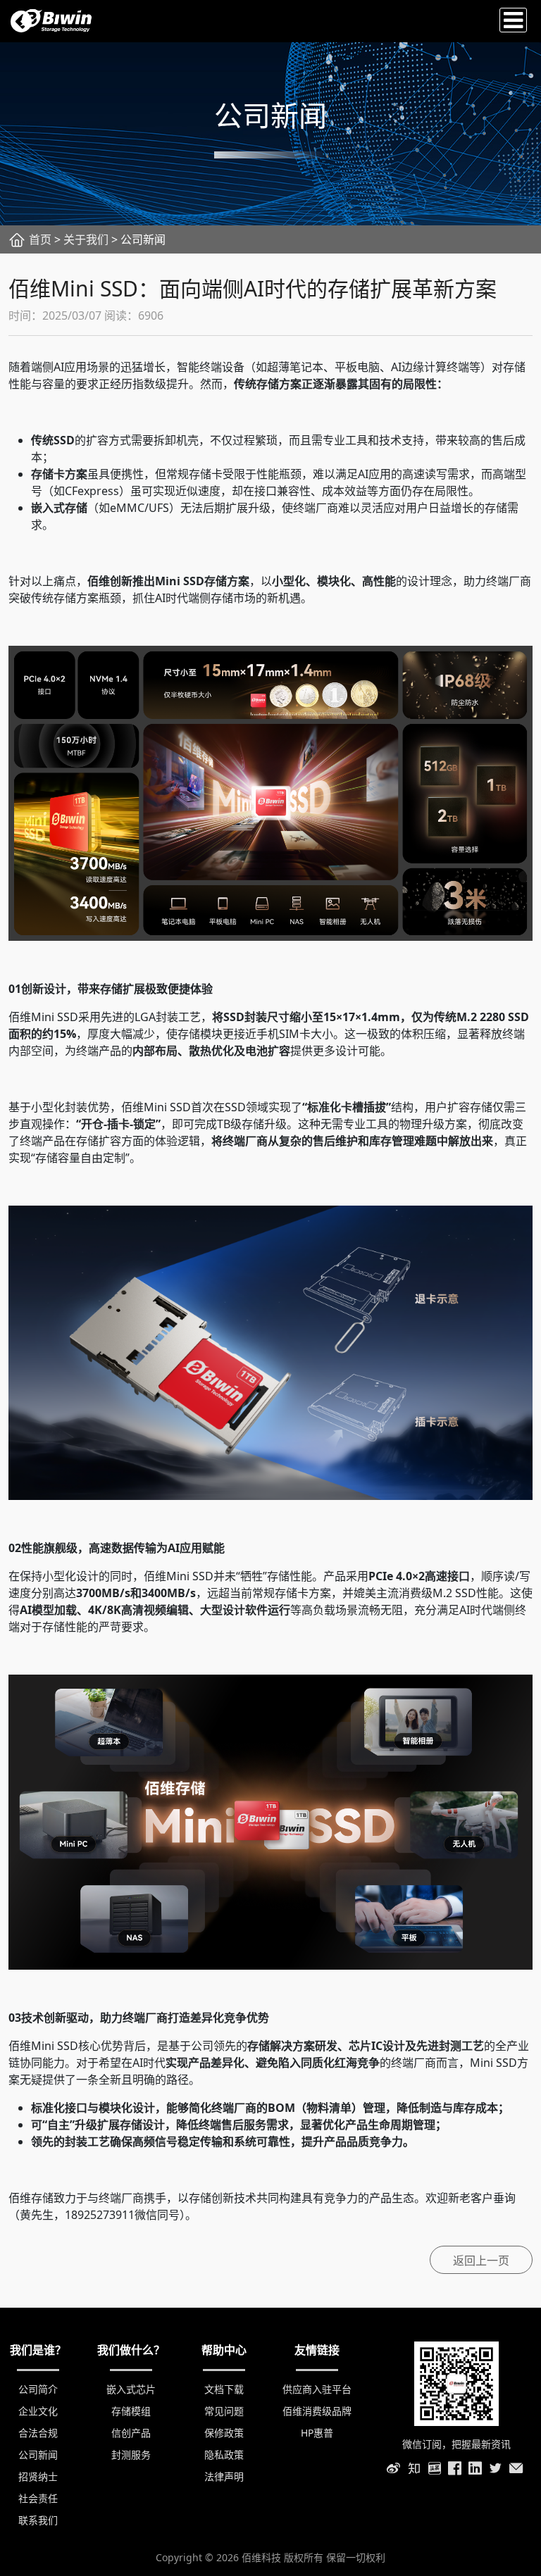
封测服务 (131, 2455)
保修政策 (224, 2433)
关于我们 (86, 239)
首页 (40, 239)
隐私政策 (224, 2455)
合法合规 (38, 2433)
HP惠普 (317, 2433)
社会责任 (38, 2498)
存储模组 (131, 2411)
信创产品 (131, 2433)
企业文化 (38, 2411)
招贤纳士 (38, 2476)
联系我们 (38, 2520)
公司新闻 (38, 2455)
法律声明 (224, 2476)
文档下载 (224, 2389)
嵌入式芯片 (131, 2389)
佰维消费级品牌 (317, 2411)
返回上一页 (481, 2261)
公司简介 (38, 2389)
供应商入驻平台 (317, 2389)
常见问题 (224, 2411)
